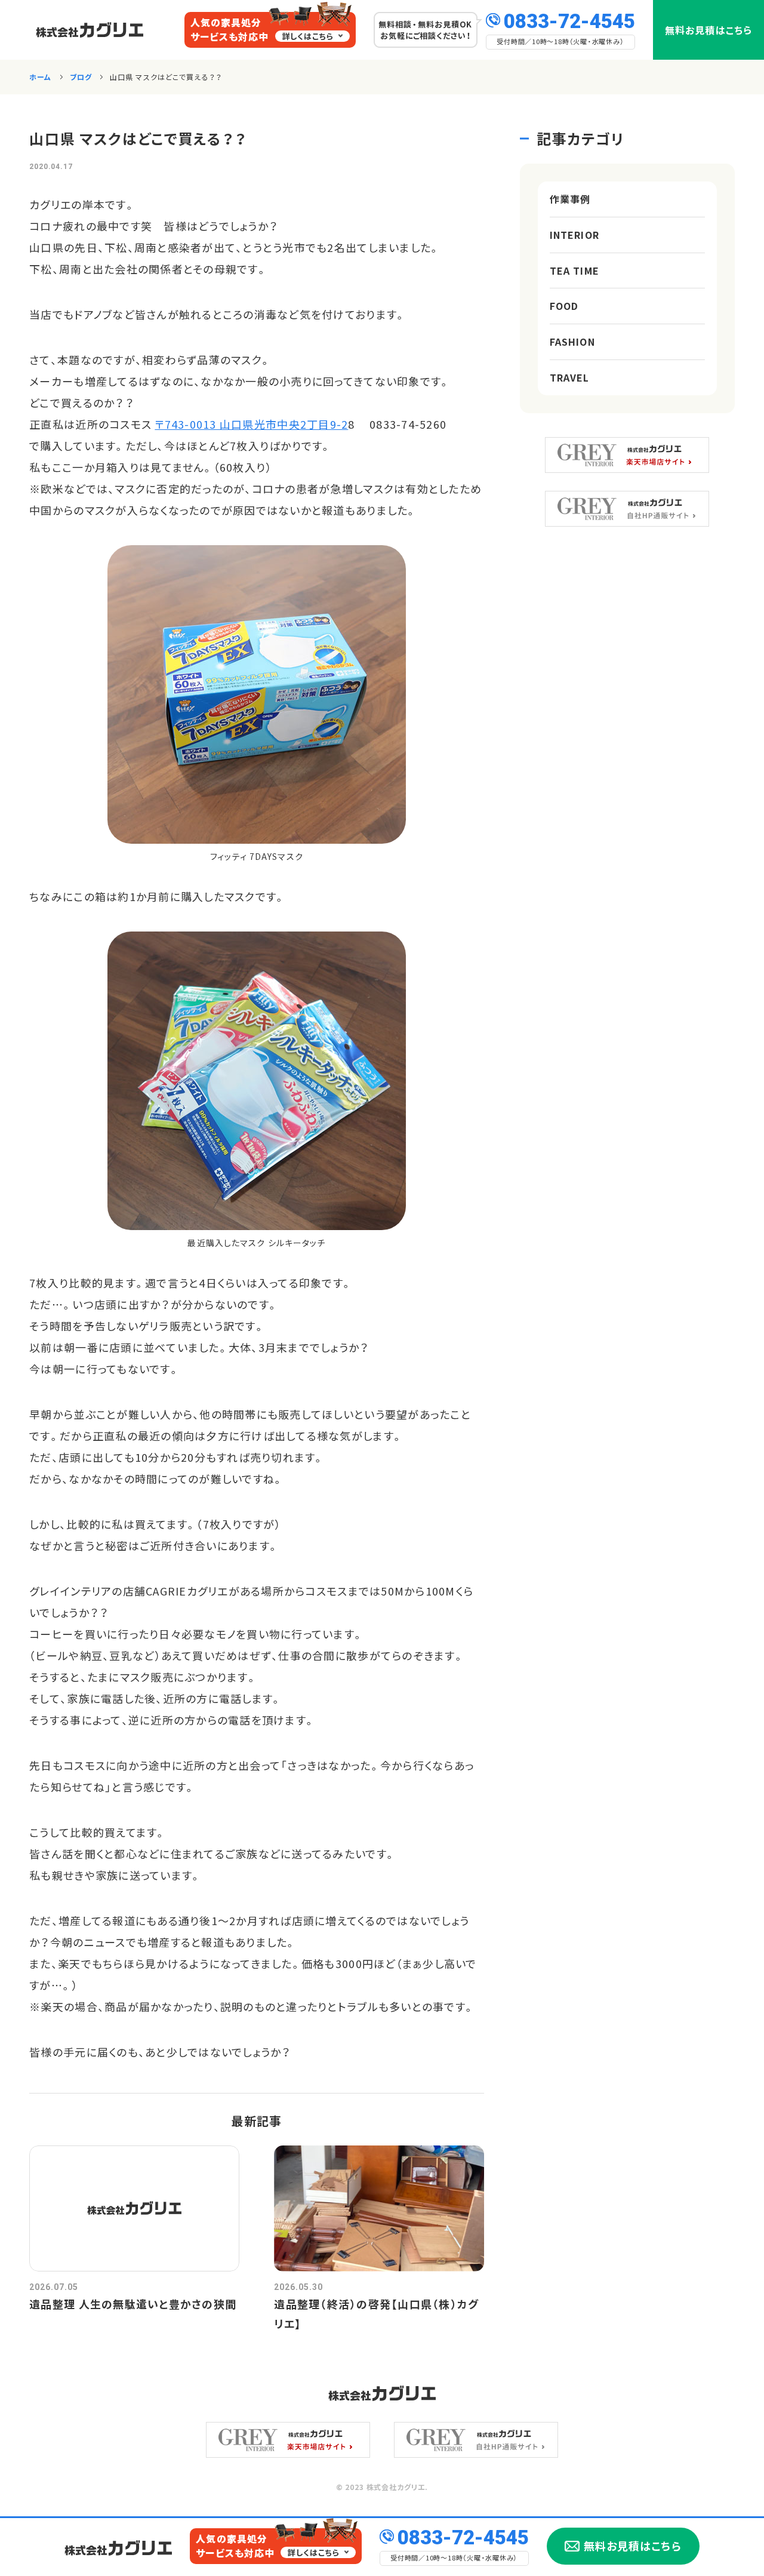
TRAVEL (570, 377)
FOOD (564, 306)
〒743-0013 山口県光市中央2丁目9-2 (251, 424)
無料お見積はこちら (708, 30)
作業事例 (570, 199)
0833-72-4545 (569, 20)
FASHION (572, 342)
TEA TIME (574, 270)
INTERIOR (574, 235)
